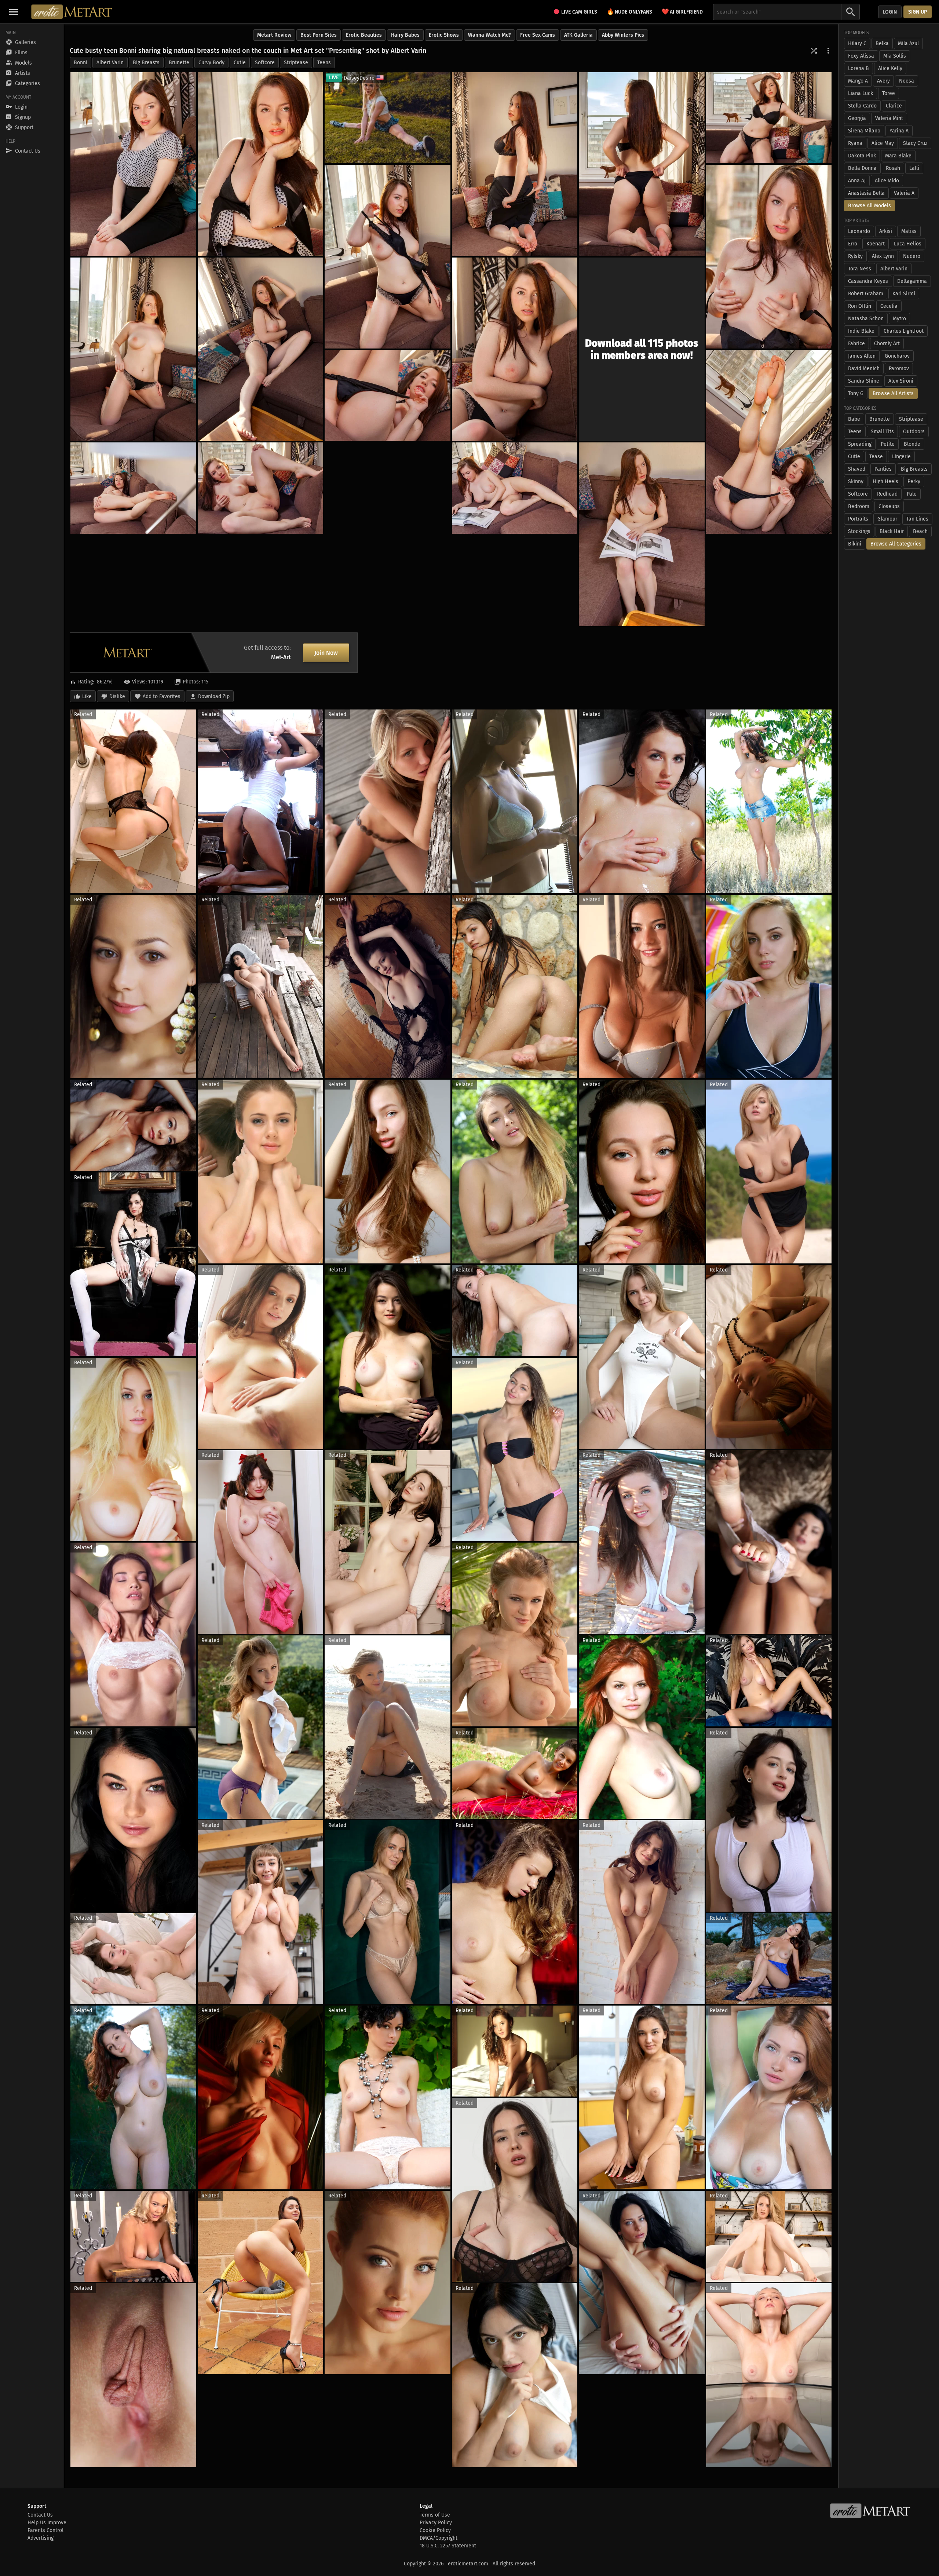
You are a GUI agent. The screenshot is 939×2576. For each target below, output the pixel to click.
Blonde (912, 444)
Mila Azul (908, 43)
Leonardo (859, 231)
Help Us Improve (47, 2523)
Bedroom (859, 506)
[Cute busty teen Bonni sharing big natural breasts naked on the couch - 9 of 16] (261, 349)
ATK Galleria (578, 35)
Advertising (41, 2538)
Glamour (887, 519)
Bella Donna (862, 168)
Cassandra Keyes (868, 281)
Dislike (117, 696)
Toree (889, 93)
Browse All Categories (896, 544)
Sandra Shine (864, 381)
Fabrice (856, 344)
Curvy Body (211, 63)
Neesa (907, 81)
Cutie (240, 63)
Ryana (855, 143)
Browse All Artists (893, 393)
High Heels (885, 481)
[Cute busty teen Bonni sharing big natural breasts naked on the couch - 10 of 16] (515, 349)
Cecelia (889, 306)
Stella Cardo (862, 106)
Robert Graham (866, 294)
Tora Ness (860, 269)
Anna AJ (857, 181)
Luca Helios (908, 244)
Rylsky (855, 256)
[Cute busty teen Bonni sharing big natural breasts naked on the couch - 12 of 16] (388, 395)
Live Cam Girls (579, 12)
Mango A (858, 81)
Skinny (856, 481)
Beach (920, 531)
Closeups (889, 506)
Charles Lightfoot (904, 331)
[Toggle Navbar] (14, 12)
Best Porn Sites (319, 35)
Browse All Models (869, 206)
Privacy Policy (436, 2523)
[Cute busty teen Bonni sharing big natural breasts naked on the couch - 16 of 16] (642, 534)
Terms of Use (435, 2515)
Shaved (857, 469)
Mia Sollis (895, 56)
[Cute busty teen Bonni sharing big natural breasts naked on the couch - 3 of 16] (515, 164)
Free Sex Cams (538, 35)
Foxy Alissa (861, 56)
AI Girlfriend (682, 12)
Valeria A (904, 193)
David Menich (864, 368)
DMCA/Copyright (439, 2538)
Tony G (856, 393)
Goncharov (897, 356)
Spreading (860, 444)
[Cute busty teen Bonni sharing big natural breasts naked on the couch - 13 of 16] (133, 488)
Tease (876, 457)
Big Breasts (146, 63)
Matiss (909, 231)
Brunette (179, 63)
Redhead (887, 494)
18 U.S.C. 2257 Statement (448, 2546)
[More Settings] (828, 51)
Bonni (81, 63)
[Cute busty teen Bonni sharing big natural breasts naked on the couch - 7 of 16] (388, 257)
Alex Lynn (883, 256)
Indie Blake (861, 331)
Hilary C (857, 43)
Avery (883, 81)
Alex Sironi (901, 381)
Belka (882, 43)
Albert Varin (110, 63)
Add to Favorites (162, 696)
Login (890, 12)
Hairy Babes (405, 35)
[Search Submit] (851, 12)
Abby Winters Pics (623, 35)
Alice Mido (887, 181)
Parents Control (45, 2530)
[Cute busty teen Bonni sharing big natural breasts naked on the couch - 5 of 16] (769, 118)
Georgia (857, 118)
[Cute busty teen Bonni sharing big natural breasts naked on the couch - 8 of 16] (133, 349)
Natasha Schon (866, 319)
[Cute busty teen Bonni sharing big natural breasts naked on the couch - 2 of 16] (261, 164)
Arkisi (886, 231)
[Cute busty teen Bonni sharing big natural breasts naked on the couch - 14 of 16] (261, 488)
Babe (854, 419)
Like (87, 696)
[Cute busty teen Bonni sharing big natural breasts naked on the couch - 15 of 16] (515, 488)
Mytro (899, 319)
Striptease (296, 63)
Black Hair (892, 531)
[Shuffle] (814, 51)
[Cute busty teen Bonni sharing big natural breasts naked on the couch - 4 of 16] (642, 164)
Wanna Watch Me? (489, 35)
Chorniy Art (887, 344)
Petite (888, 444)
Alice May (883, 143)
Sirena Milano (864, 131)
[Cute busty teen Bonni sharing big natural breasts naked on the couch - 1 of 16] (133, 164)
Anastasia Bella (866, 193)
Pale (912, 494)
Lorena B (858, 68)
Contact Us (40, 2515)
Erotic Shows (444, 35)
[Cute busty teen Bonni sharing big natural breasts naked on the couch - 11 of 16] (769, 442)
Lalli (914, 168)
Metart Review (274, 35)
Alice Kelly (890, 68)
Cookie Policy (435, 2530)
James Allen (862, 356)
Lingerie (901, 457)
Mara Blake (898, 156)
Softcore (265, 63)
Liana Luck (861, 93)
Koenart (876, 244)
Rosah (893, 168)
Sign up (918, 12)
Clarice (894, 106)
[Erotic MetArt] (72, 12)
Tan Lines (917, 519)
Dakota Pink (862, 156)
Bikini (855, 544)
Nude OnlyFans (629, 12)
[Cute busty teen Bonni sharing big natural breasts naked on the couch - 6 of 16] (769, 257)
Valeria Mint (889, 118)
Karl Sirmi (904, 294)
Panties (883, 469)
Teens (324, 63)
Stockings (859, 531)
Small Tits (882, 432)
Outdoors (914, 432)
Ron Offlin (860, 306)
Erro (853, 244)
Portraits (858, 519)
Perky (914, 481)
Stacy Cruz (915, 143)
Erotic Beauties (364, 35)
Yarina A (899, 131)
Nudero (912, 256)
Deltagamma (912, 281)
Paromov (899, 368)
